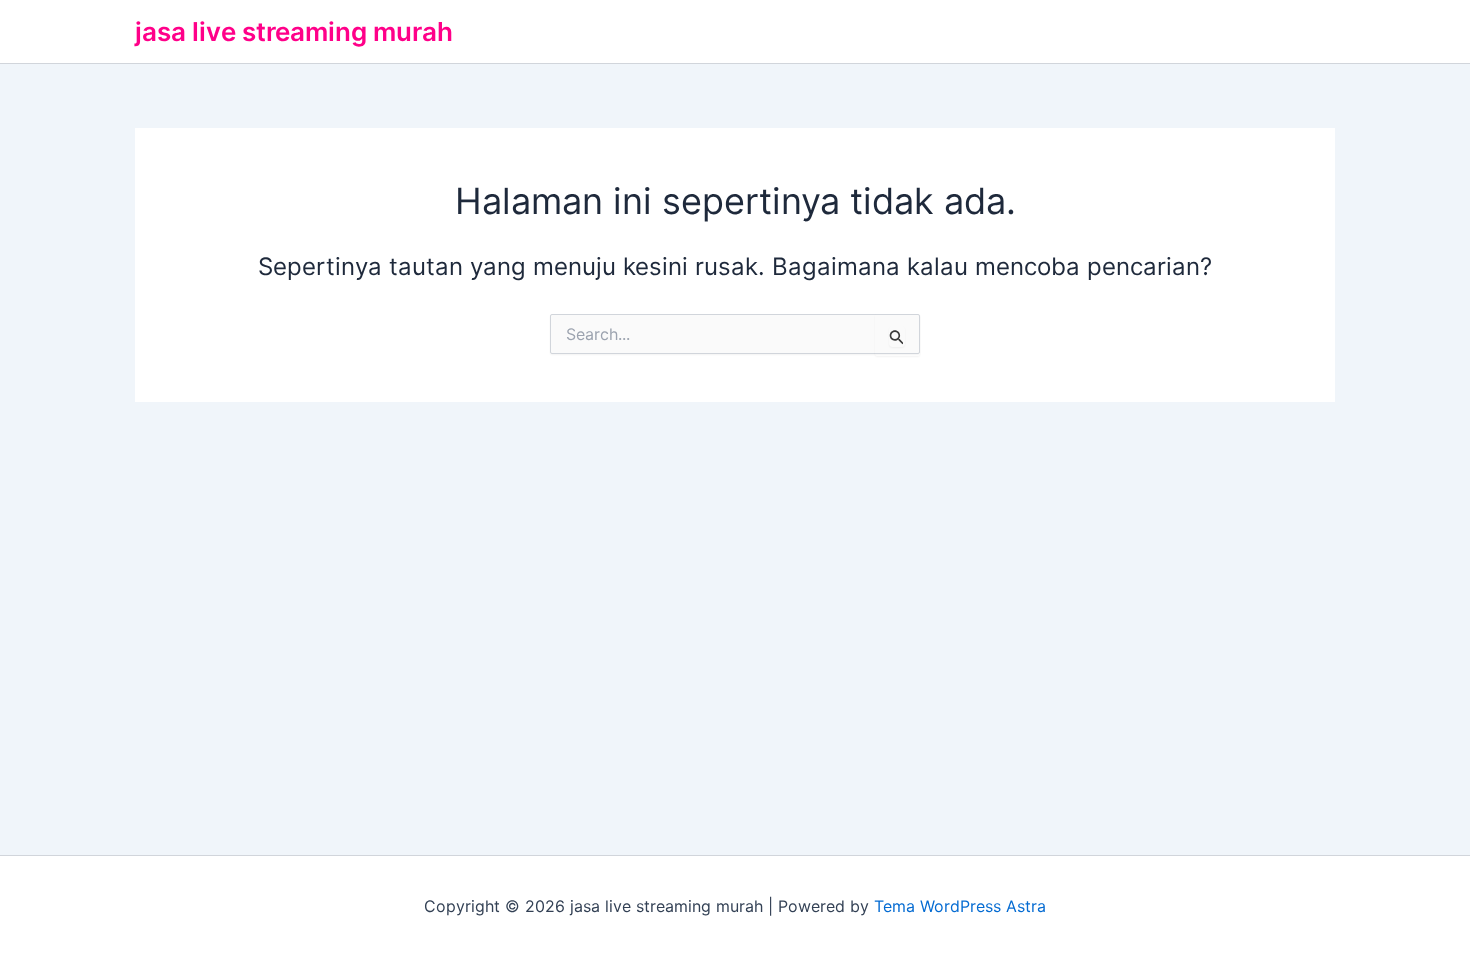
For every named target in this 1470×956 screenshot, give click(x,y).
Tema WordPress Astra (960, 906)
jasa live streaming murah (294, 31)
